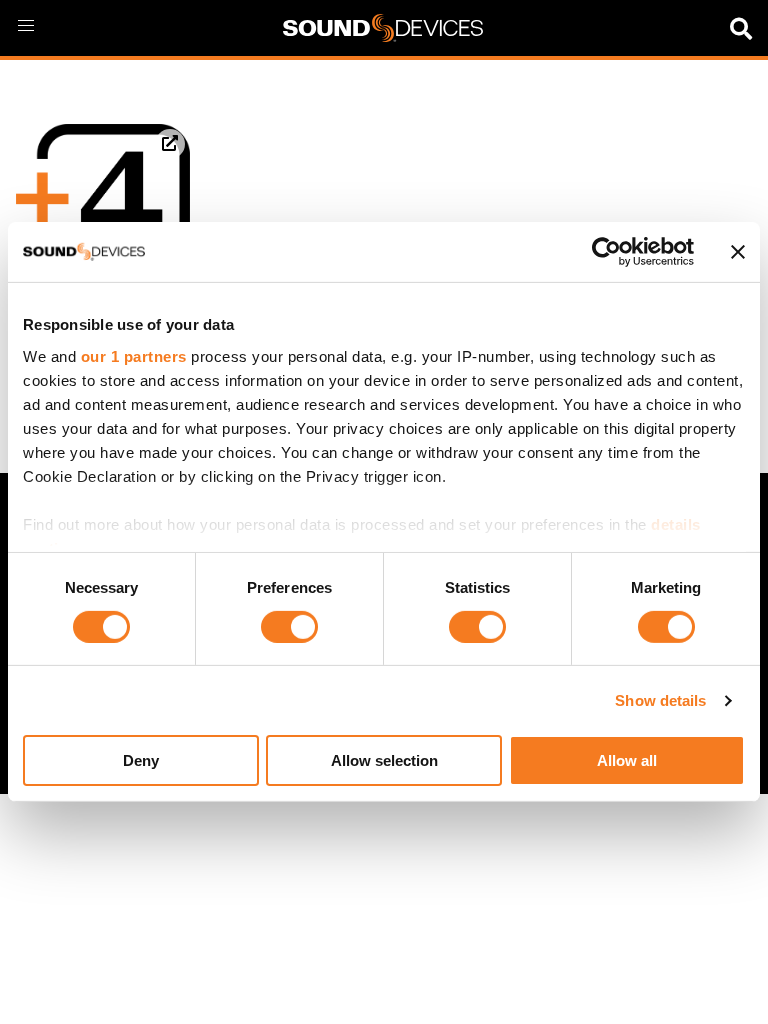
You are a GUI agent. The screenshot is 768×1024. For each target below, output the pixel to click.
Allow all (627, 760)
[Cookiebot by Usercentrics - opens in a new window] (606, 252)
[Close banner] (738, 252)
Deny (141, 760)
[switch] (289, 627)
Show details (660, 700)
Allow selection (384, 760)
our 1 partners (134, 355)
